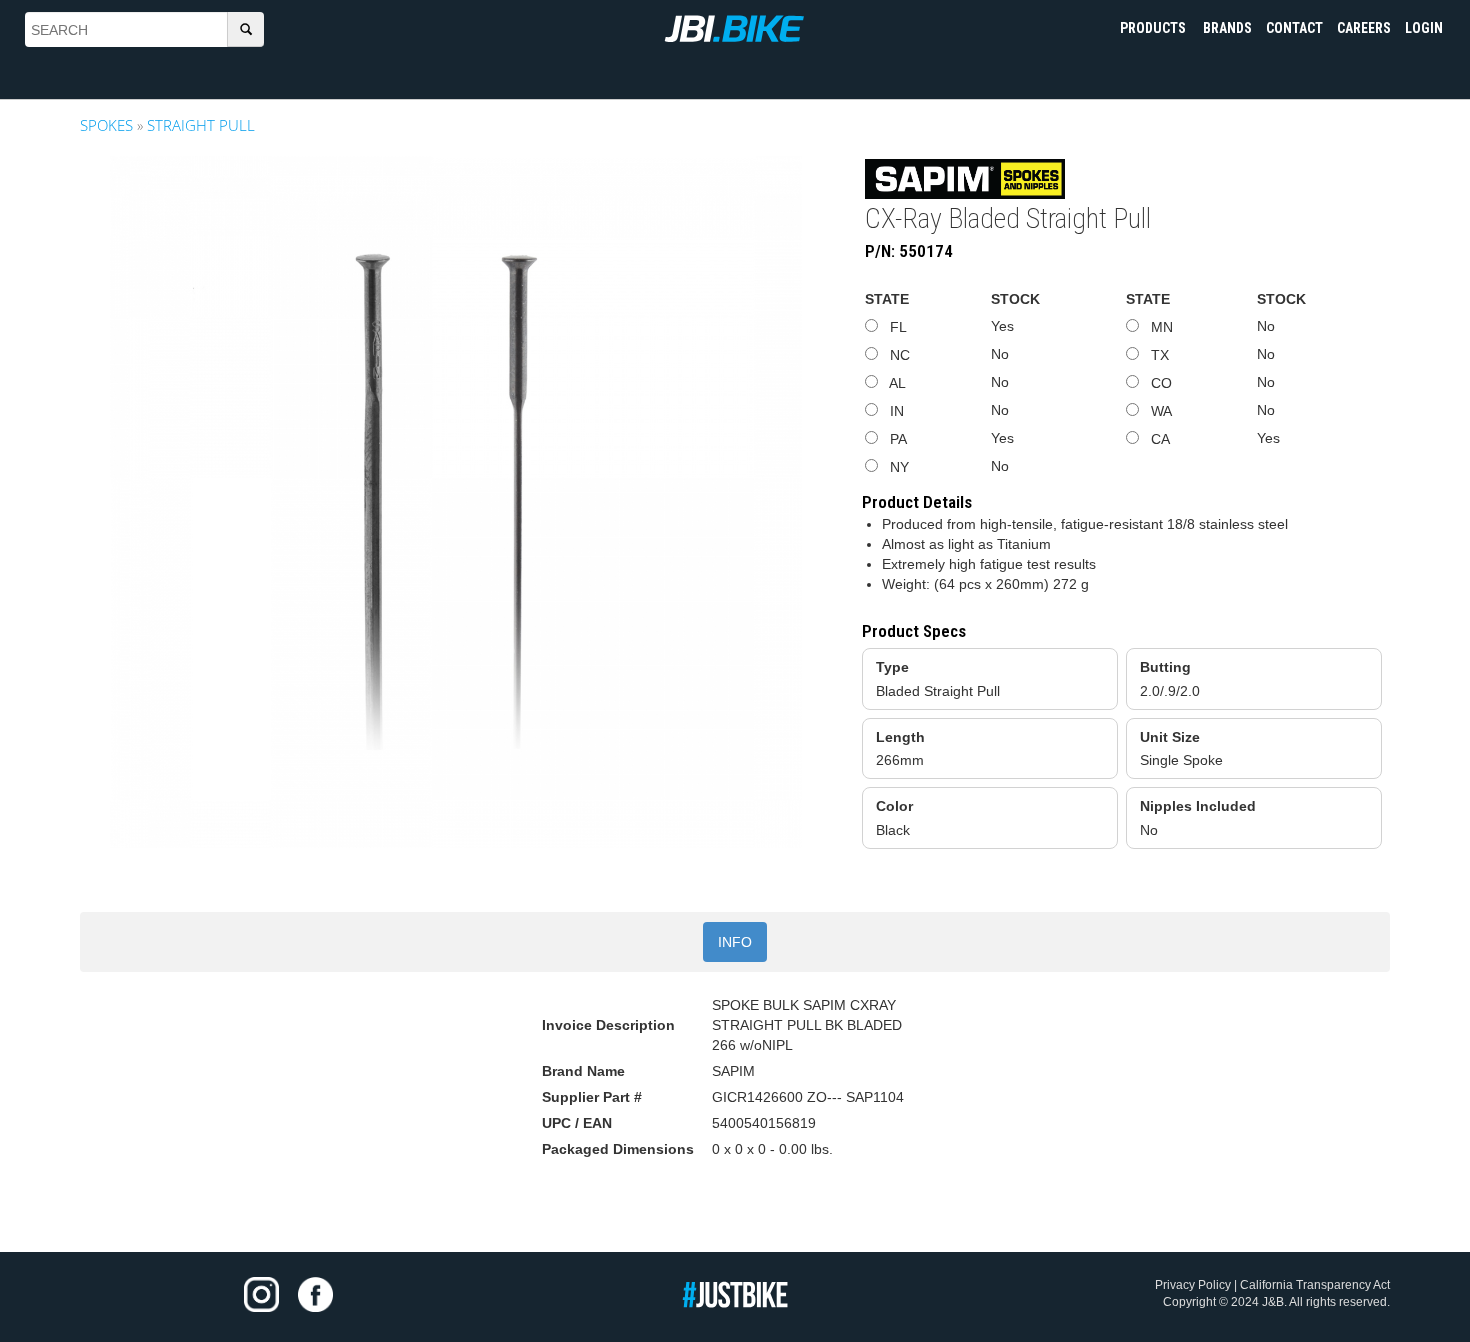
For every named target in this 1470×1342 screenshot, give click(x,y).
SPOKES (106, 125)
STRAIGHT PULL (201, 125)
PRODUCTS (1154, 28)
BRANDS (1227, 28)
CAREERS (1364, 28)
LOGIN (1424, 28)
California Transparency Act (1315, 1285)
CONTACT (1294, 28)
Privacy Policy (1193, 1285)
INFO (735, 942)
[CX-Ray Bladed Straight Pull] (456, 502)
